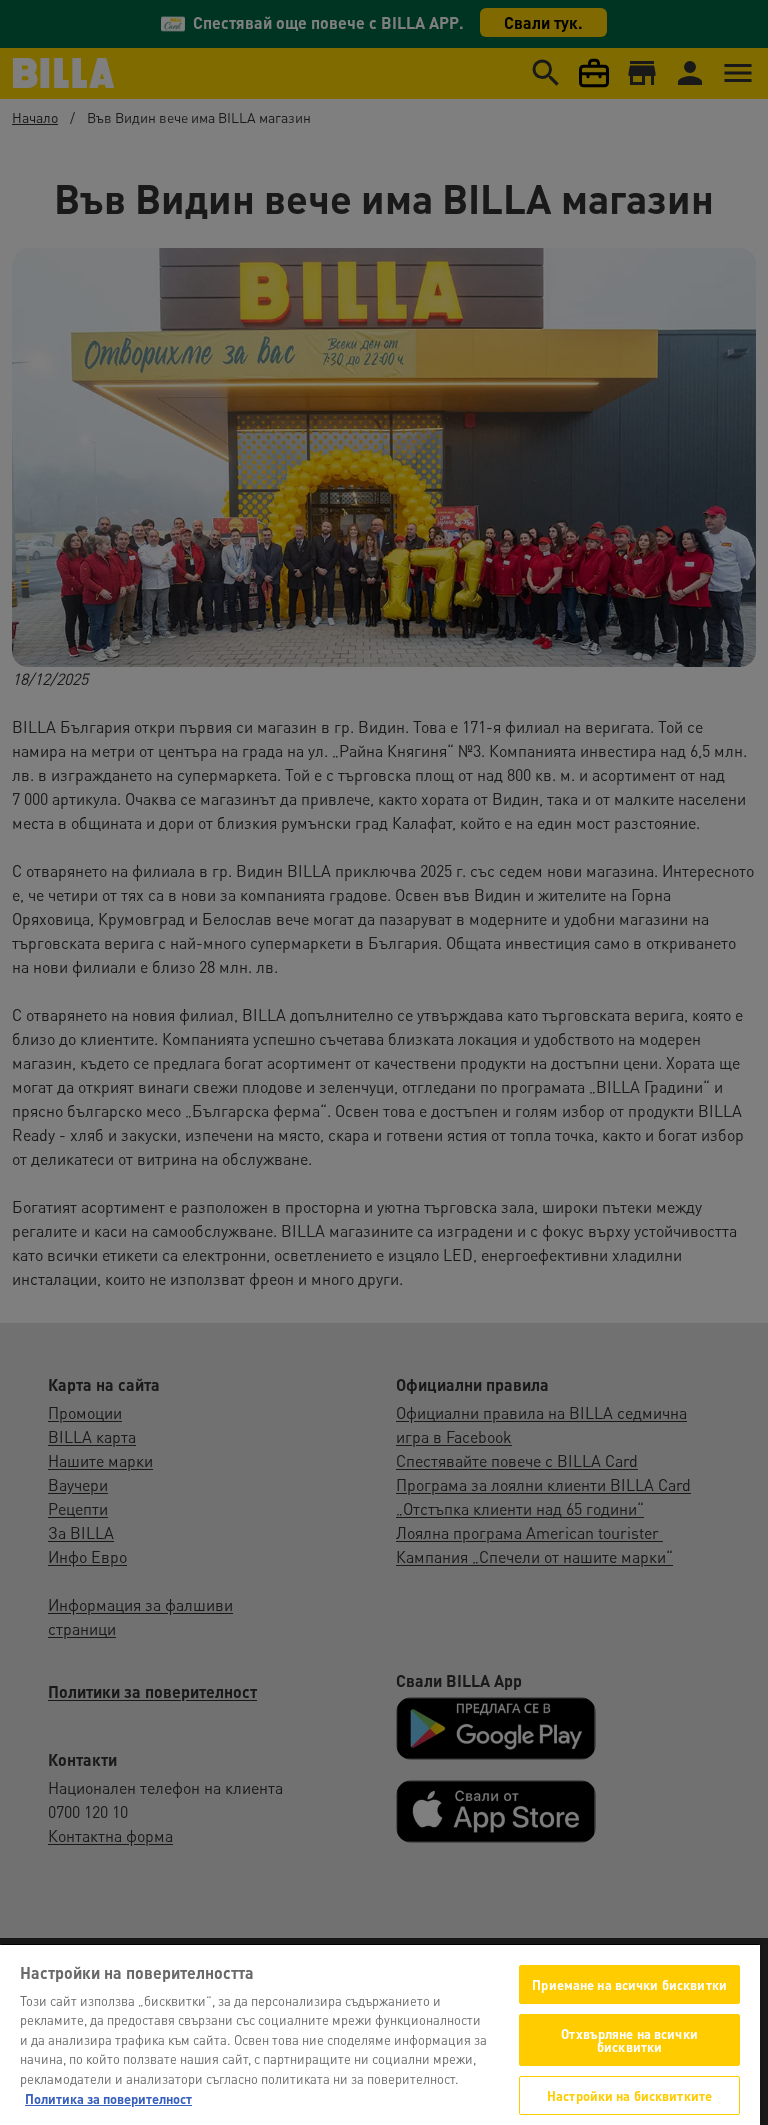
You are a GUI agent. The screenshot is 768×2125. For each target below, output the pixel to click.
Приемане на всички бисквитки (629, 1984)
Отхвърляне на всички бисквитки (629, 2040)
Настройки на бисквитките (629, 2095)
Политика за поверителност (108, 2098)
